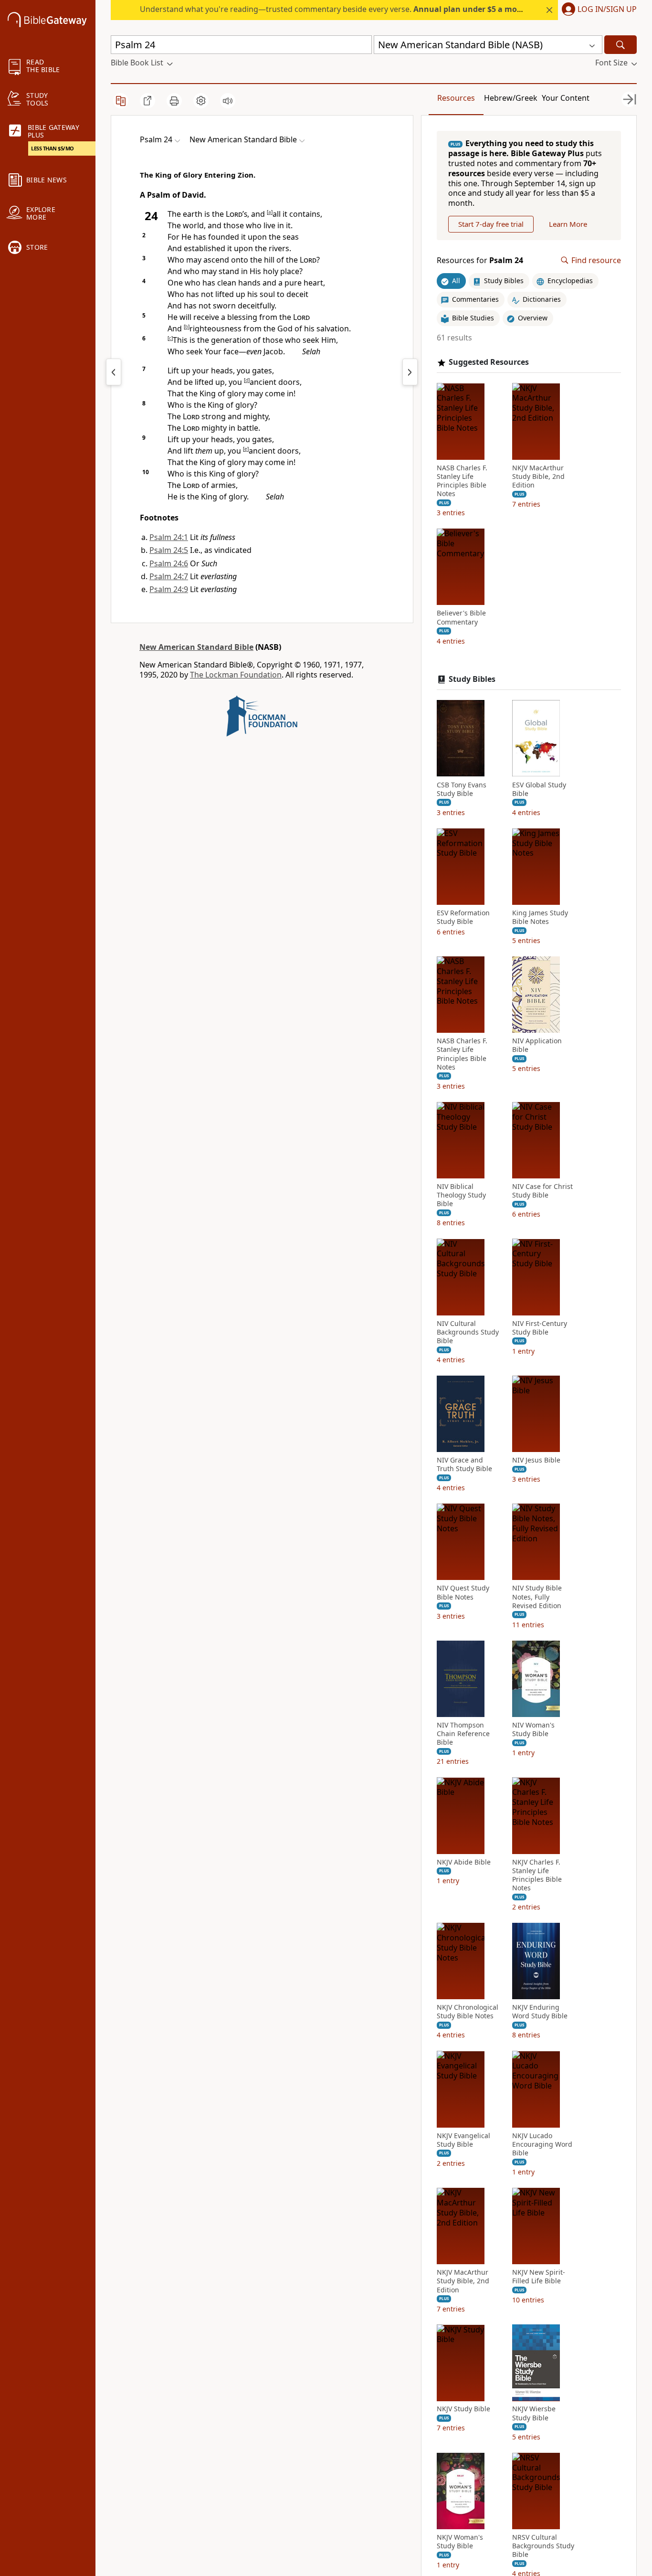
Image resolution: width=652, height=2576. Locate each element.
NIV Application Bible (537, 1045)
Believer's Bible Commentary (461, 617)
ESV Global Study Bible (539, 789)
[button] (597, 10)
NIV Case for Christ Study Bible (542, 1191)
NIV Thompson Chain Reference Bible (463, 1734)
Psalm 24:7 (169, 576)
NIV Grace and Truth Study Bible (464, 1464)
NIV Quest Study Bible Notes (463, 1592)
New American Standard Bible (196, 647)
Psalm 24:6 (169, 563)
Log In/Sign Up (607, 10)
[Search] (620, 45)
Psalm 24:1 (169, 537)
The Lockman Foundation (236, 675)
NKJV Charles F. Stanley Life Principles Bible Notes (537, 1875)
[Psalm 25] (410, 372)
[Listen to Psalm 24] (228, 101)
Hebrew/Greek (511, 98)
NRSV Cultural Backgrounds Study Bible (543, 2546)
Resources (456, 98)
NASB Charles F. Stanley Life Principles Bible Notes (462, 481)
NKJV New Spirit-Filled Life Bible (539, 2277)
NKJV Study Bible (463, 2409)
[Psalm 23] (114, 372)
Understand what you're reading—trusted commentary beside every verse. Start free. (356, 9)
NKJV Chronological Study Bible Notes (468, 2012)
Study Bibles (472, 679)
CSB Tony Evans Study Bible (462, 789)
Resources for (480, 260)
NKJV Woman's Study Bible (460, 2542)
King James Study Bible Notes (540, 917)
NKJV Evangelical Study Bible (463, 2140)
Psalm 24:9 (169, 589)
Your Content (566, 98)
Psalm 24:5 (169, 550)
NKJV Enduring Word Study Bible (540, 2012)
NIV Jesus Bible (536, 1460)
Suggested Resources (489, 362)
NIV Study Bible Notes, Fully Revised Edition (537, 1597)
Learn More (568, 224)
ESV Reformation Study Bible (463, 917)
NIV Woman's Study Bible (533, 1729)
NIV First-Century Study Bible (540, 1327)
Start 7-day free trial (491, 224)
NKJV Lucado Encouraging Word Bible (542, 2144)
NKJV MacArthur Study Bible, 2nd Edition (538, 476)
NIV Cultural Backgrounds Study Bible (468, 1332)
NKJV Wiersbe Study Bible (534, 2413)
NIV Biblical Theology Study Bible (461, 1195)
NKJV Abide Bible (464, 1862)
